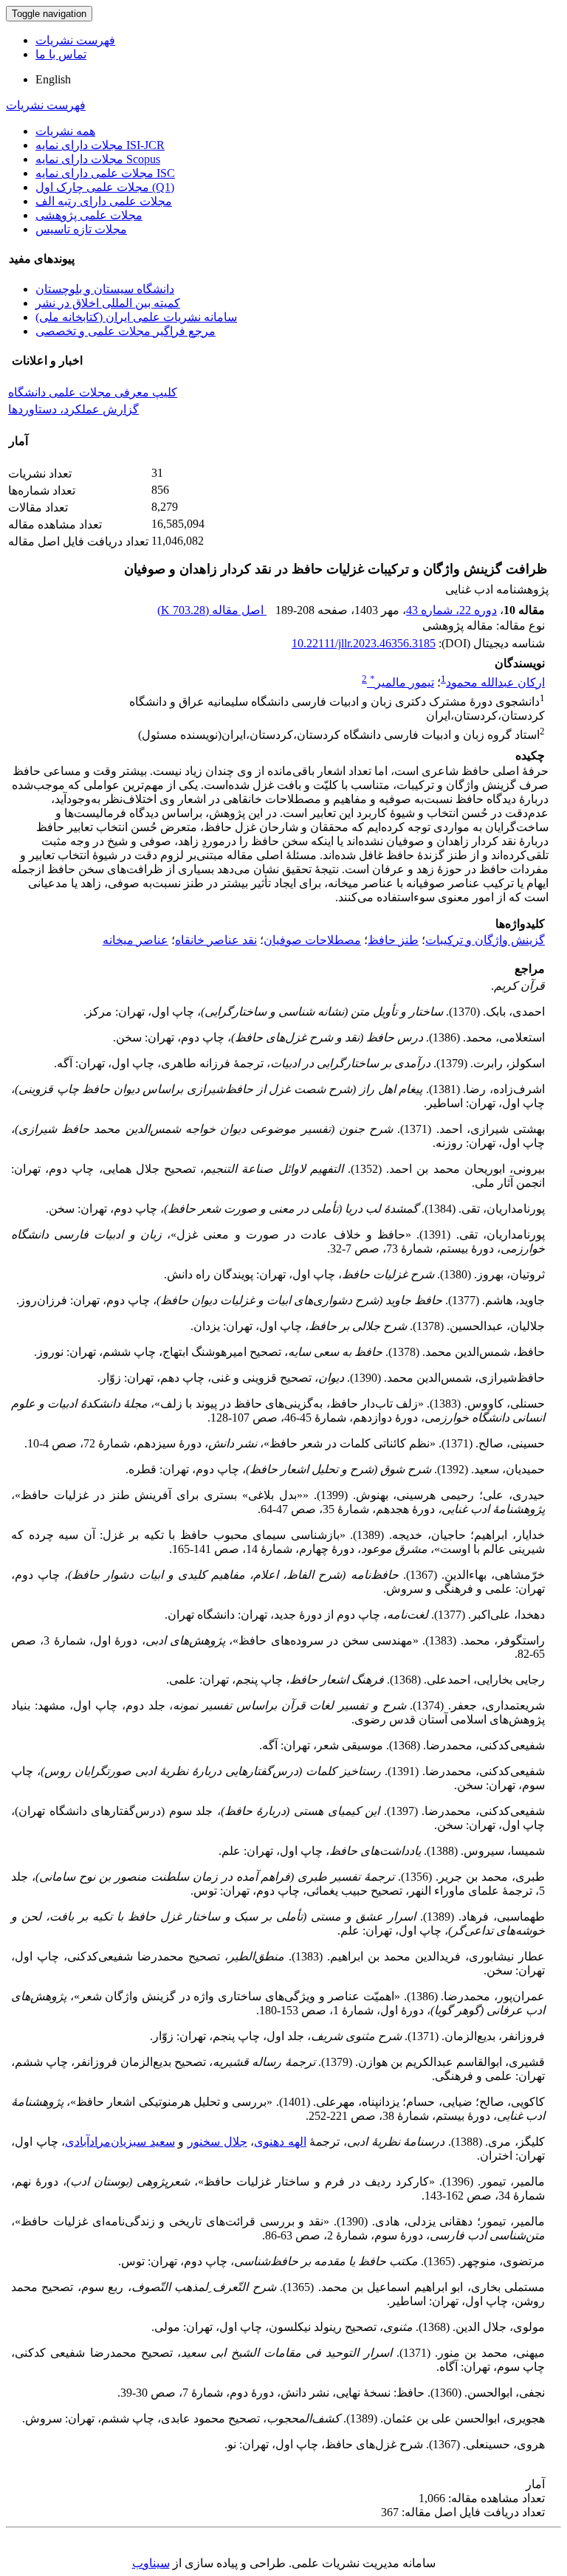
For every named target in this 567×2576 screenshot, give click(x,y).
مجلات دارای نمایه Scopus (98, 159)
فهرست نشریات (75, 40)
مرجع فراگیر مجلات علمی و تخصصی (126, 331)
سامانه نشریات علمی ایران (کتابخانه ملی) (136, 317)
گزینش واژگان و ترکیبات (485, 940)
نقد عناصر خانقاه (216, 940)
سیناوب (151, 2563)
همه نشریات (65, 131)
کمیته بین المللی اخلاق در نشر (108, 303)
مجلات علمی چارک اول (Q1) (105, 187)
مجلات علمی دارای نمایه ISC (105, 173)
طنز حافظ (393, 940)
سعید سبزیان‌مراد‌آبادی (120, 2142)
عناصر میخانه (135, 940)
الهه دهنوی (280, 2142)
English (53, 79)
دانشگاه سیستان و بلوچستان (105, 289)
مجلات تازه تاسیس (81, 229)
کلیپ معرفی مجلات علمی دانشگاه (93, 392)
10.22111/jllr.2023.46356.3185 (364, 643)
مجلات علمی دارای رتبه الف (104, 201)
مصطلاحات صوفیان (312, 940)
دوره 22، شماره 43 (451, 610)
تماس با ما (61, 54)
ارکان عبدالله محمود (495, 682)
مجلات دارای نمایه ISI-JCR (100, 145)
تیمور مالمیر (402, 682)
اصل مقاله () (212, 610)
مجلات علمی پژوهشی (89, 215)
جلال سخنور (217, 2142)
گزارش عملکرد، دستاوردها (73, 409)
